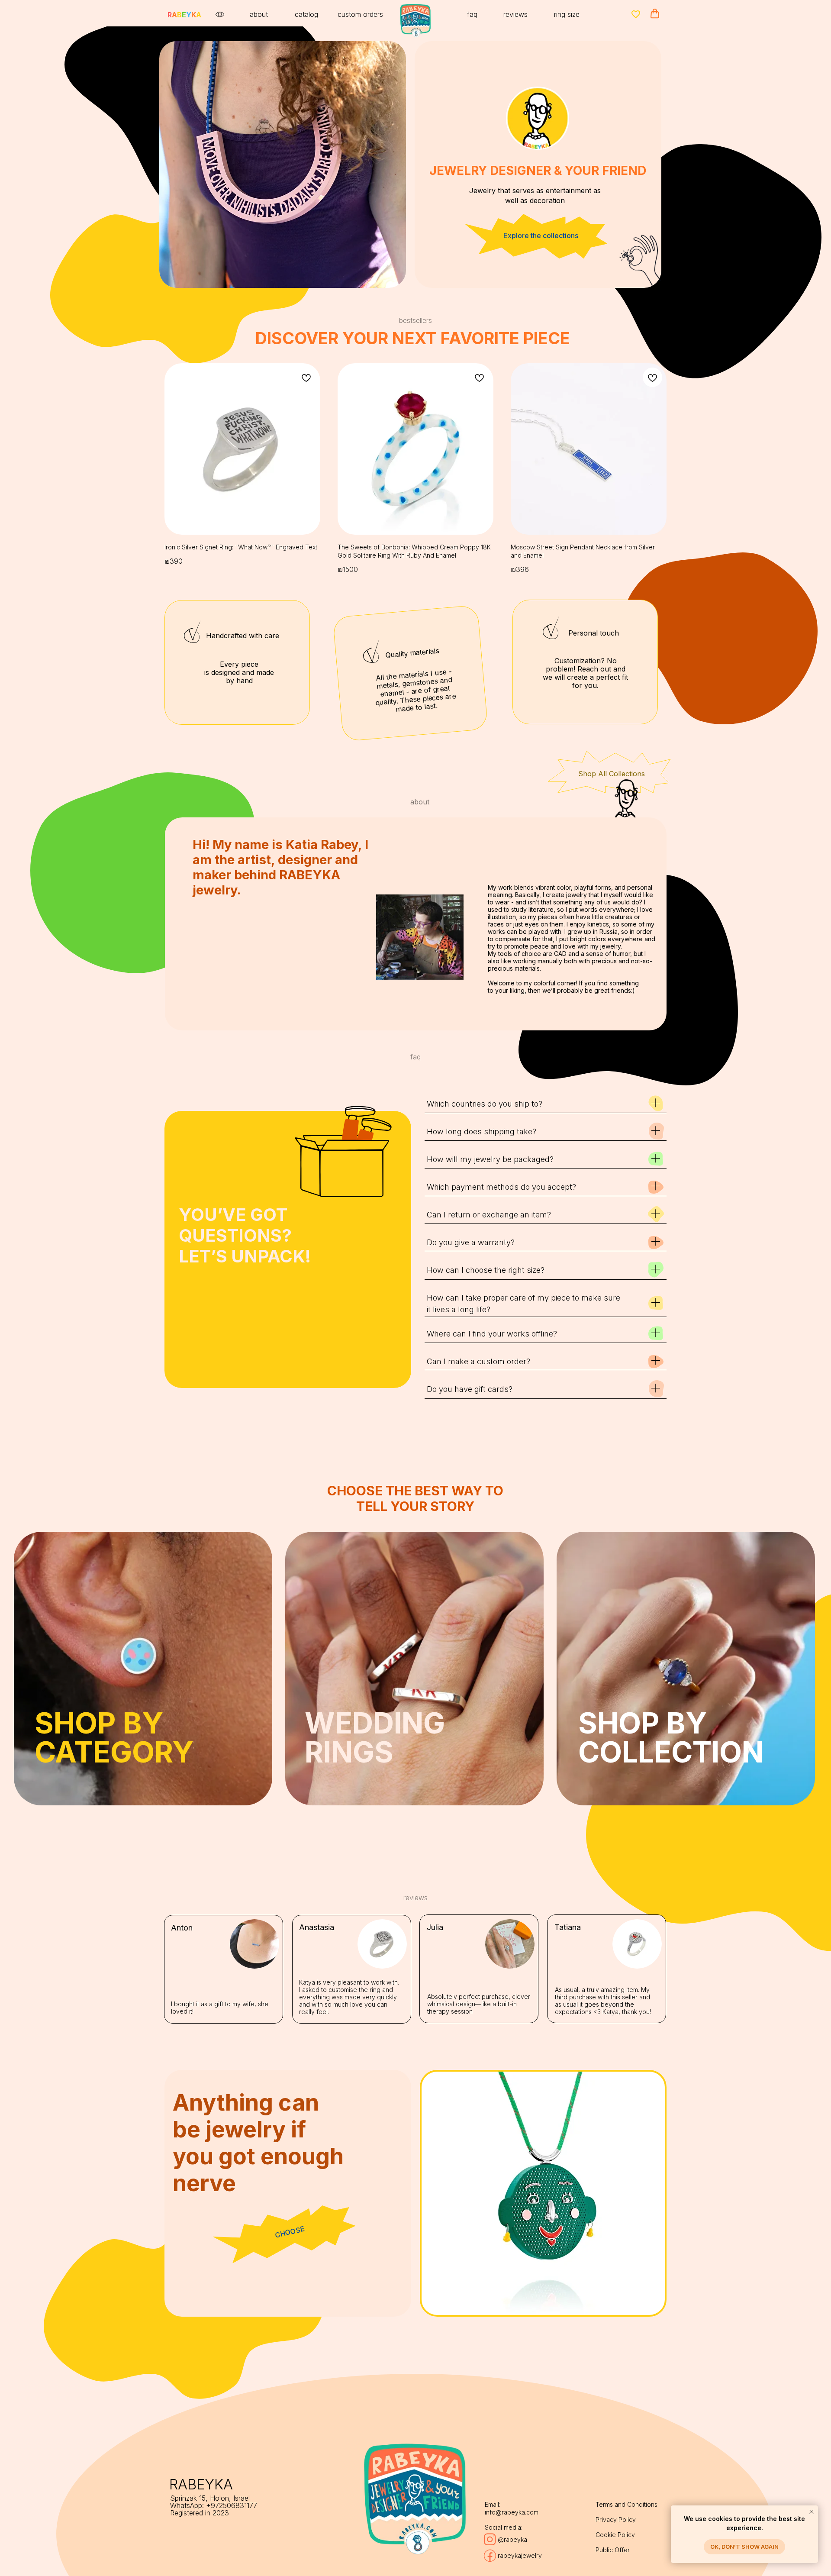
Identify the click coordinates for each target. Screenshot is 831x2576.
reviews (515, 14)
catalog (306, 14)
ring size (567, 14)
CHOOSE (290, 2232)
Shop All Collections (612, 774)
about (259, 14)
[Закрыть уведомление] (812, 2512)
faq (472, 14)
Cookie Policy (615, 2535)
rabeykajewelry (520, 2555)
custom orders (360, 14)
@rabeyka (512, 2539)
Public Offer (613, 2550)
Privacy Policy (616, 2520)
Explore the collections (541, 236)
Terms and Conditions (626, 2504)
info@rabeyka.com (512, 2512)
